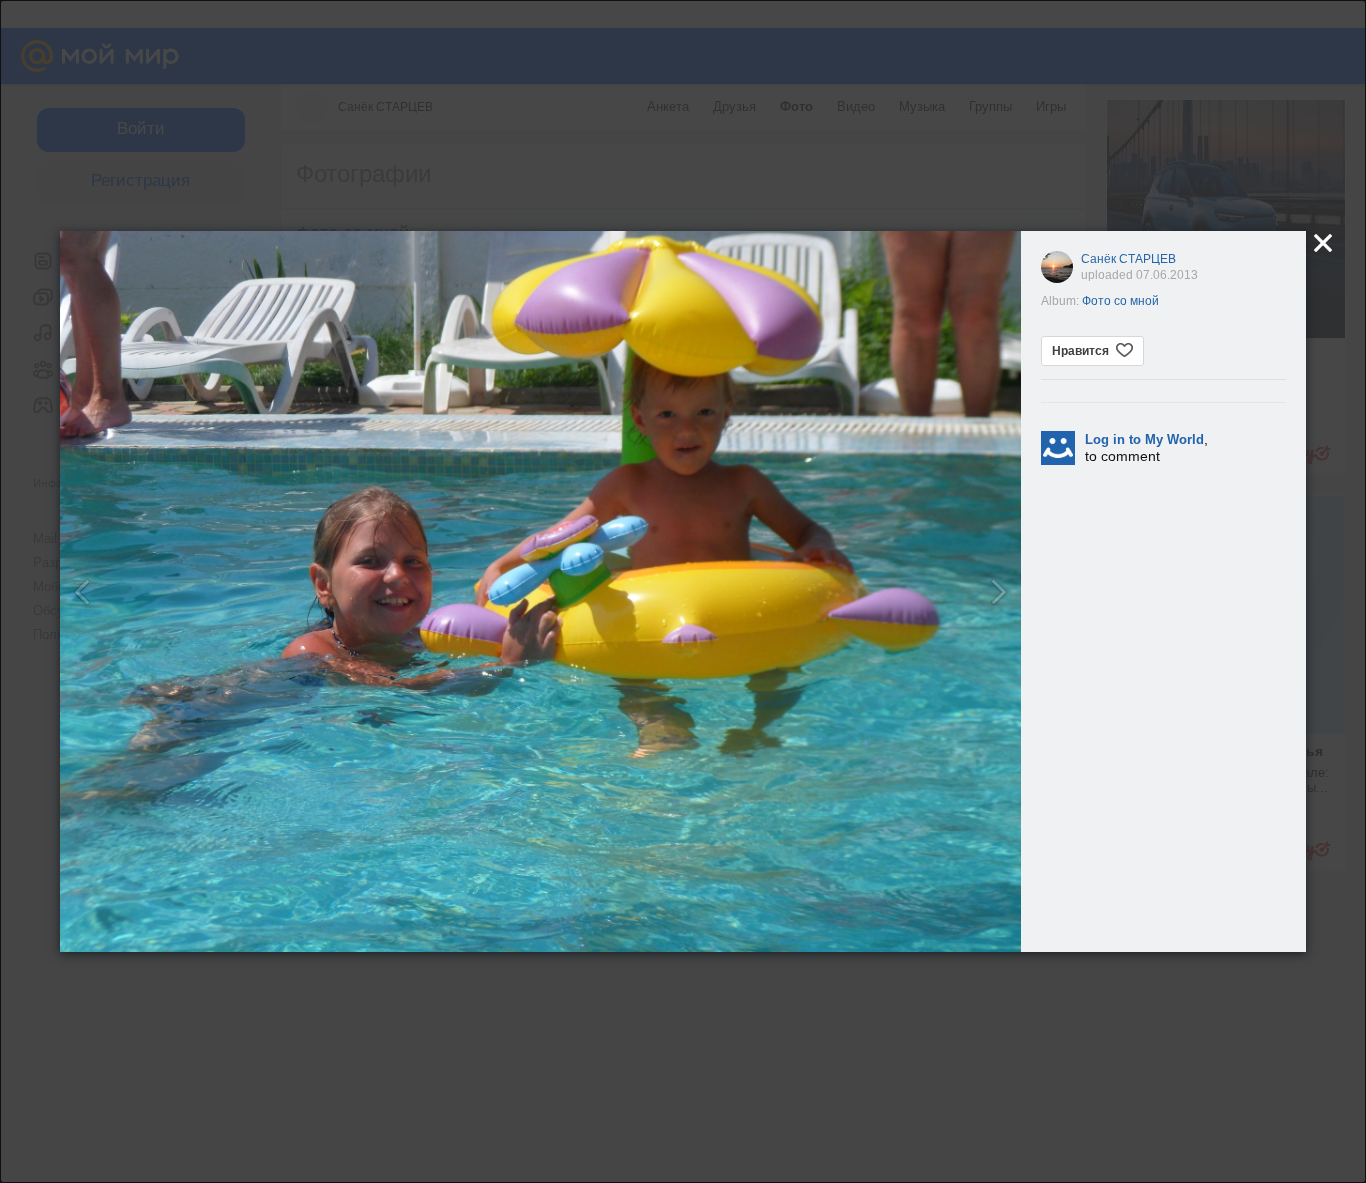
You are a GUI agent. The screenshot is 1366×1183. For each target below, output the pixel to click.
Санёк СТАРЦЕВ (1128, 259)
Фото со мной (1120, 301)
